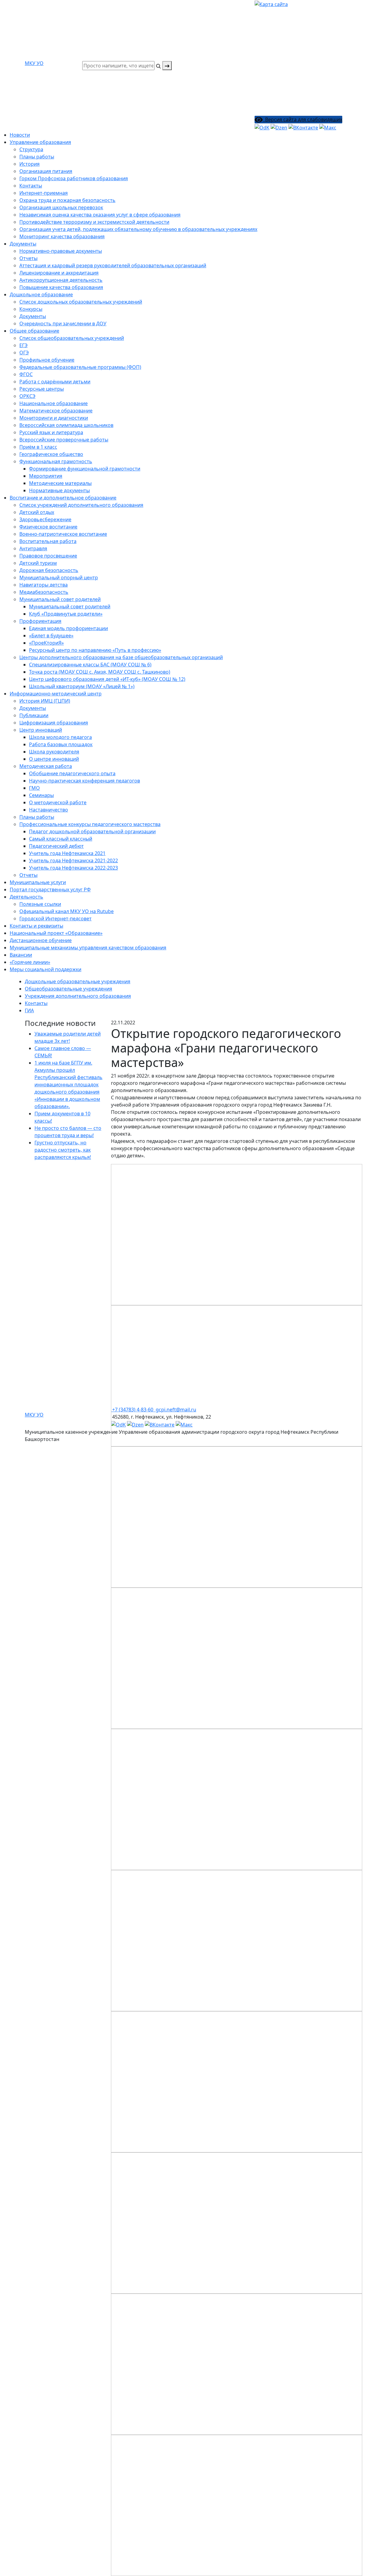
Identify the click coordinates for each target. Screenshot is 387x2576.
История (29, 164)
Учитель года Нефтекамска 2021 (67, 853)
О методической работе (58, 802)
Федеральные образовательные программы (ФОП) (80, 367)
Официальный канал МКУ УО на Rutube (67, 911)
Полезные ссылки (40, 904)
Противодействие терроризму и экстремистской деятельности (94, 222)
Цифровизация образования (54, 723)
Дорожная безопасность (49, 570)
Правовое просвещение (48, 556)
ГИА (29, 1010)
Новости (20, 135)
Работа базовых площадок (61, 744)
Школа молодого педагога (60, 737)
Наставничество (49, 810)
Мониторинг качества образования (62, 236)
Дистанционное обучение (41, 940)
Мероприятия (46, 476)
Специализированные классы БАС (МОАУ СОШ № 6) (90, 665)
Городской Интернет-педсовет (55, 919)
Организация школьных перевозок (61, 207)
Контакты (31, 186)
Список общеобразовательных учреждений (72, 338)
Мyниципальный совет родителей (60, 599)
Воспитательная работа (48, 541)
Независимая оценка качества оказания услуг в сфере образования (100, 215)
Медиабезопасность (44, 592)
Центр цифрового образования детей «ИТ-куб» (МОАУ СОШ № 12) (107, 679)
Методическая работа (46, 766)
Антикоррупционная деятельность (61, 280)
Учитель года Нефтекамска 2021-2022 (73, 860)
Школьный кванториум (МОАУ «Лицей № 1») (82, 686)
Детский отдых (37, 512)
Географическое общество (51, 454)
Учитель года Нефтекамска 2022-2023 (73, 868)
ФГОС (26, 374)
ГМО (34, 788)
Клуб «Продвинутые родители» (66, 614)
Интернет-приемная (44, 193)
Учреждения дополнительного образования (78, 996)
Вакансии (21, 955)
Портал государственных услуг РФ (50, 890)
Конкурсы (31, 309)
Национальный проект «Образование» (56, 933)
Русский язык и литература (51, 432)
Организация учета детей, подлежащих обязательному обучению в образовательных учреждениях (138, 229)
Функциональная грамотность (56, 461)
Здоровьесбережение (45, 519)
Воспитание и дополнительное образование (63, 498)
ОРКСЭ (27, 396)
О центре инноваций (54, 759)
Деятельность (26, 897)
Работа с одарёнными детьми (55, 382)
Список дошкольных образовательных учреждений (81, 302)
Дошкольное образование (41, 294)
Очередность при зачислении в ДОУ (63, 324)
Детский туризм (38, 563)
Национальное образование (54, 403)
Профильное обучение (47, 360)
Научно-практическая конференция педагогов (85, 781)
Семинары (41, 795)
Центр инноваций (41, 730)
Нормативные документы (59, 490)
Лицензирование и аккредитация (59, 273)
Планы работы (37, 157)
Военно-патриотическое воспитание (63, 534)
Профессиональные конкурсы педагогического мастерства (90, 824)
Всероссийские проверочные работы (64, 440)
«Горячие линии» (30, 962)
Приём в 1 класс (38, 447)
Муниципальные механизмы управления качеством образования (88, 948)
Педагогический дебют (56, 846)
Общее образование (34, 331)
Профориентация (40, 621)
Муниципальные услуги (38, 882)
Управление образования (40, 142)
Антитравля (33, 548)
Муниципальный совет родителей (70, 607)
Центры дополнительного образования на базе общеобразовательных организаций (121, 657)
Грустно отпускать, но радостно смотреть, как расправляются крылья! (63, 1150)
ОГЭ (24, 353)
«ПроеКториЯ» (46, 643)
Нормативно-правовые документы (61, 251)
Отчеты (28, 258)
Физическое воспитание (48, 527)
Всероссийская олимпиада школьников (66, 425)
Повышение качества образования (61, 287)
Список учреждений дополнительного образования (81, 505)
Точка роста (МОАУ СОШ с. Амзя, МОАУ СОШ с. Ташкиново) (100, 672)
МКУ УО (34, 63)
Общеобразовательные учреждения (68, 989)
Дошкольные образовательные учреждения (78, 981)
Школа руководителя (54, 752)
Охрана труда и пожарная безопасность (67, 200)
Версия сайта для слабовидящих (302, 119)
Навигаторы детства (44, 585)
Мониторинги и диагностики (54, 418)
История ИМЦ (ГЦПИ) (45, 701)
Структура (31, 149)
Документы (23, 244)
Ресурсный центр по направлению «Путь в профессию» (95, 650)
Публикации (34, 715)
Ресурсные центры (42, 389)
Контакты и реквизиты (36, 926)
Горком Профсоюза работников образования (74, 178)
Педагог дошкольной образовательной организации (92, 831)
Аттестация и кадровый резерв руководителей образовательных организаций (113, 265)
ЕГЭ (23, 345)
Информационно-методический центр (56, 694)
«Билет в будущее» (51, 636)
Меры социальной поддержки (46, 969)
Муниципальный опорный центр (59, 577)
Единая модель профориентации (68, 628)
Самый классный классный (61, 839)
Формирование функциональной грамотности (85, 469)
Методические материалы (60, 483)
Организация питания (46, 171)
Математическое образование (56, 411)
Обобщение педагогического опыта (72, 773)
